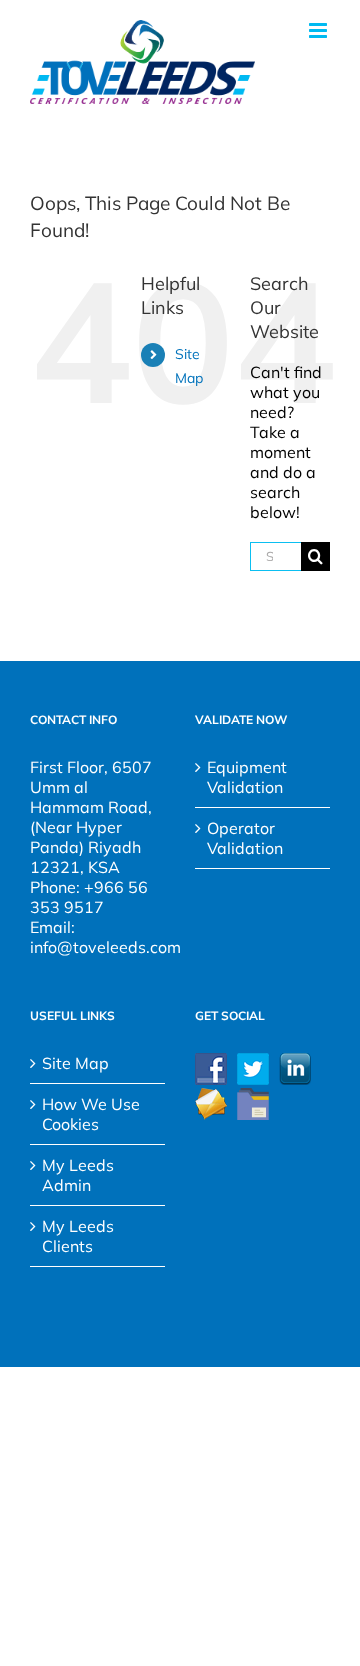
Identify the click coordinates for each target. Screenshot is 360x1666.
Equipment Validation (247, 777)
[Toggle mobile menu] (319, 30)
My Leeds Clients (78, 1236)
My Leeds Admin (78, 1175)
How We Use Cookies (91, 1114)
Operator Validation (245, 838)
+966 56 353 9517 (89, 897)
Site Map (75, 1063)
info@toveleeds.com (105, 947)
